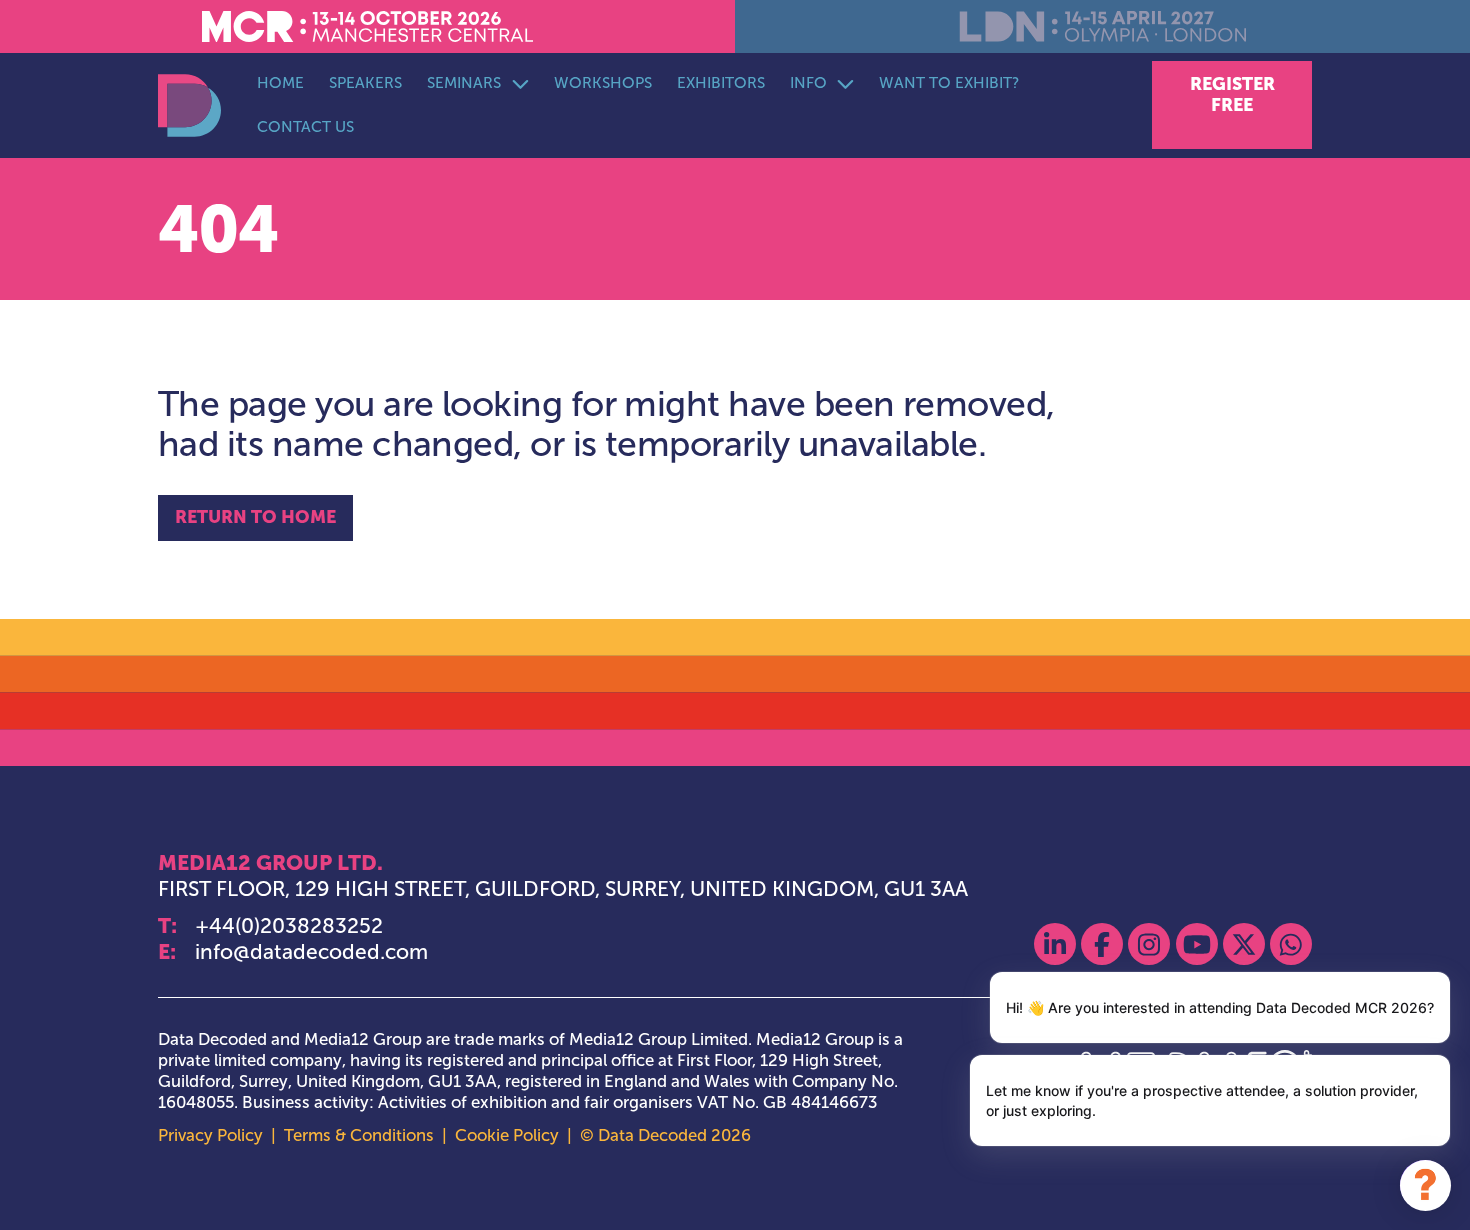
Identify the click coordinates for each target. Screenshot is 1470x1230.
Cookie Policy (507, 1135)
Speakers (365, 82)
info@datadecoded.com (311, 951)
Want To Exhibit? (949, 82)
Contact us (305, 126)
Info (808, 82)
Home (280, 82)
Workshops (603, 82)
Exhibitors (721, 82)
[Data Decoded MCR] (189, 105)
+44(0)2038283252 (289, 925)
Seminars (464, 82)
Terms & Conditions (359, 1135)
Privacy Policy (210, 1135)
